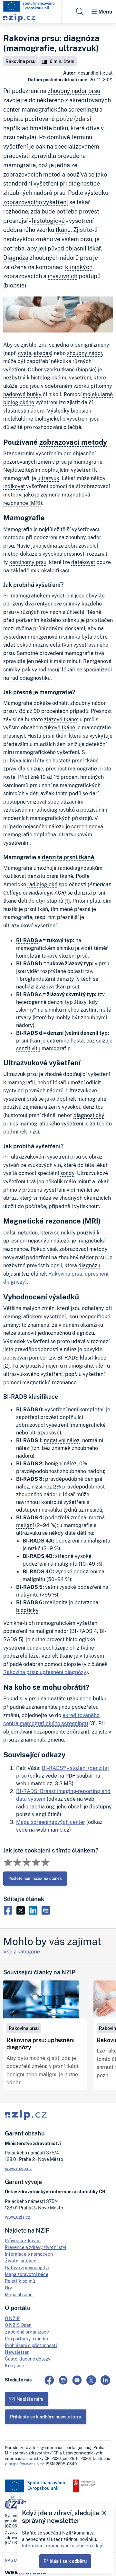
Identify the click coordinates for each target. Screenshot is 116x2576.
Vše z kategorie (22, 1952)
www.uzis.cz (18, 2217)
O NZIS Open (18, 2325)
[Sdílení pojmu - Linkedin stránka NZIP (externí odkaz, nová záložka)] (35, 1910)
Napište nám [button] (30, 2399)
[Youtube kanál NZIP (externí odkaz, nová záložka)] (77, 2380)
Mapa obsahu (19, 2294)
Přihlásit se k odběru (65, 2561)
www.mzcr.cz (18, 2168)
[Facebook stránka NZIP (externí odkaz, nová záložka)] (49, 2380)
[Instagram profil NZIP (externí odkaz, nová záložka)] (63, 2380)
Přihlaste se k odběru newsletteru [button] (46, 2417)
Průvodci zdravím (23, 2240)
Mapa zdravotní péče (27, 2274)
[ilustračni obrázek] (41, 1999)
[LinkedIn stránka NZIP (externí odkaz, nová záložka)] (105, 2380)
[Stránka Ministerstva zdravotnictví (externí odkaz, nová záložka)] (85, 2486)
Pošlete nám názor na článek (35, 1878)
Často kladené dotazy (28, 2359)
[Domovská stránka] (29, 6)
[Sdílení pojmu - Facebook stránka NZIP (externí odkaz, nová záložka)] (10, 1910)
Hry (8, 2288)
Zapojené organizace (27, 2332)
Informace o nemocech (29, 2254)
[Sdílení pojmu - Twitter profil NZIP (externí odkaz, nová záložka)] (22, 1910)
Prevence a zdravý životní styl (36, 2247)
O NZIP (12, 2318)
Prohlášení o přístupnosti (31, 2345)
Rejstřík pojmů (20, 2281)
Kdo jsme (15, 2366)
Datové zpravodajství (27, 2267)
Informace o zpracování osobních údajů (63, 2546)
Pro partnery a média (26, 2339)
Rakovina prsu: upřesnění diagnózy (45, 1672)
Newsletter (17, 2352)
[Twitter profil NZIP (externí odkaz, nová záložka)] (91, 2380)
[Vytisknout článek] (47, 1910)
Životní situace (21, 2261)
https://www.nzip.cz (26, 2464)
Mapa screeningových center (51, 1822)
